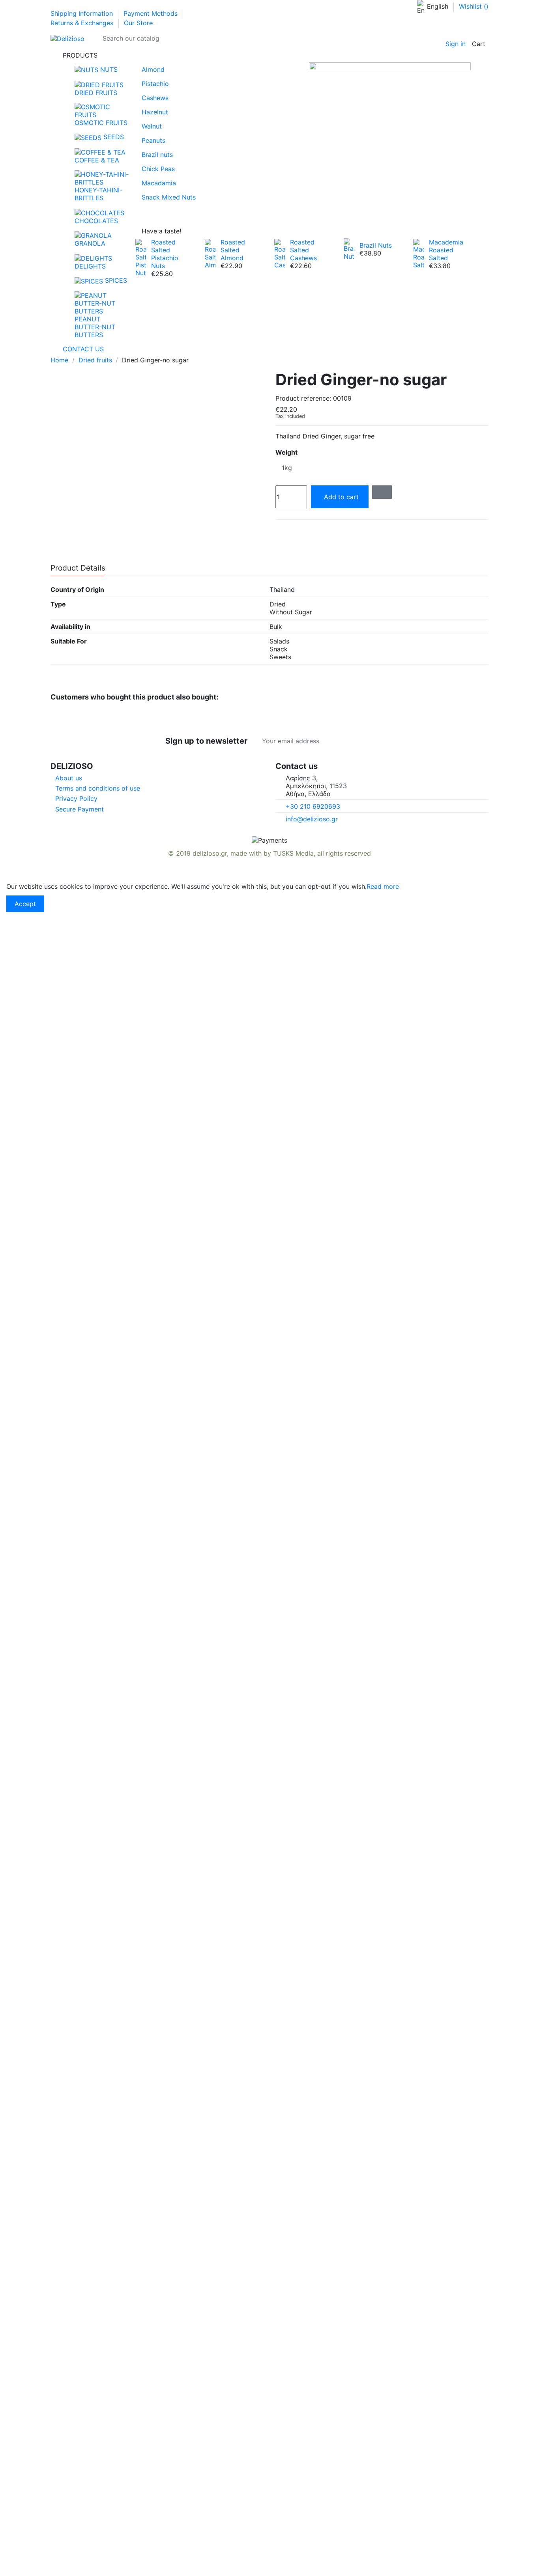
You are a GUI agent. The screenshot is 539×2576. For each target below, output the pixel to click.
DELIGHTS (90, 266)
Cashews (155, 98)
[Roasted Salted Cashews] (280, 253)
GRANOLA (90, 243)
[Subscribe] (374, 741)
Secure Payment (80, 809)
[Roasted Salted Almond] (210, 253)
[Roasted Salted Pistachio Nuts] (141, 257)
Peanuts (153, 140)
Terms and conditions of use (98, 788)
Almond (153, 69)
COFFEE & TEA (97, 160)
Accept (25, 904)
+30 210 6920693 (313, 806)
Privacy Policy (76, 798)
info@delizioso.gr (312, 819)
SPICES (115, 280)
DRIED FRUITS (96, 93)
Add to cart (341, 497)
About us (69, 778)
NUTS (108, 69)
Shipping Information (83, 13)
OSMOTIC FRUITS (101, 123)
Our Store (138, 23)
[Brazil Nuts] (349, 248)
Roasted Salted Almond (233, 250)
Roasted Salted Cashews (303, 250)
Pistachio (155, 84)
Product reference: (303, 398)
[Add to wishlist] (382, 492)
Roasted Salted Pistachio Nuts (165, 254)
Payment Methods (152, 13)
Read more (383, 886)
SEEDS (113, 137)
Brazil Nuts (376, 245)
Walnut (152, 126)
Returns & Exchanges (83, 23)
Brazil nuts (157, 155)
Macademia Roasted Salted (446, 250)
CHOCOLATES (96, 221)
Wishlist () (474, 6)
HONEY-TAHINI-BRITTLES (98, 194)
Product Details (78, 568)
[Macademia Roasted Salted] (418, 253)
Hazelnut (155, 112)
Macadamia (159, 183)
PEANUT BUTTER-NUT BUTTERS (95, 327)
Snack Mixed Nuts (169, 197)
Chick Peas (158, 169)
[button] (269, 55)
